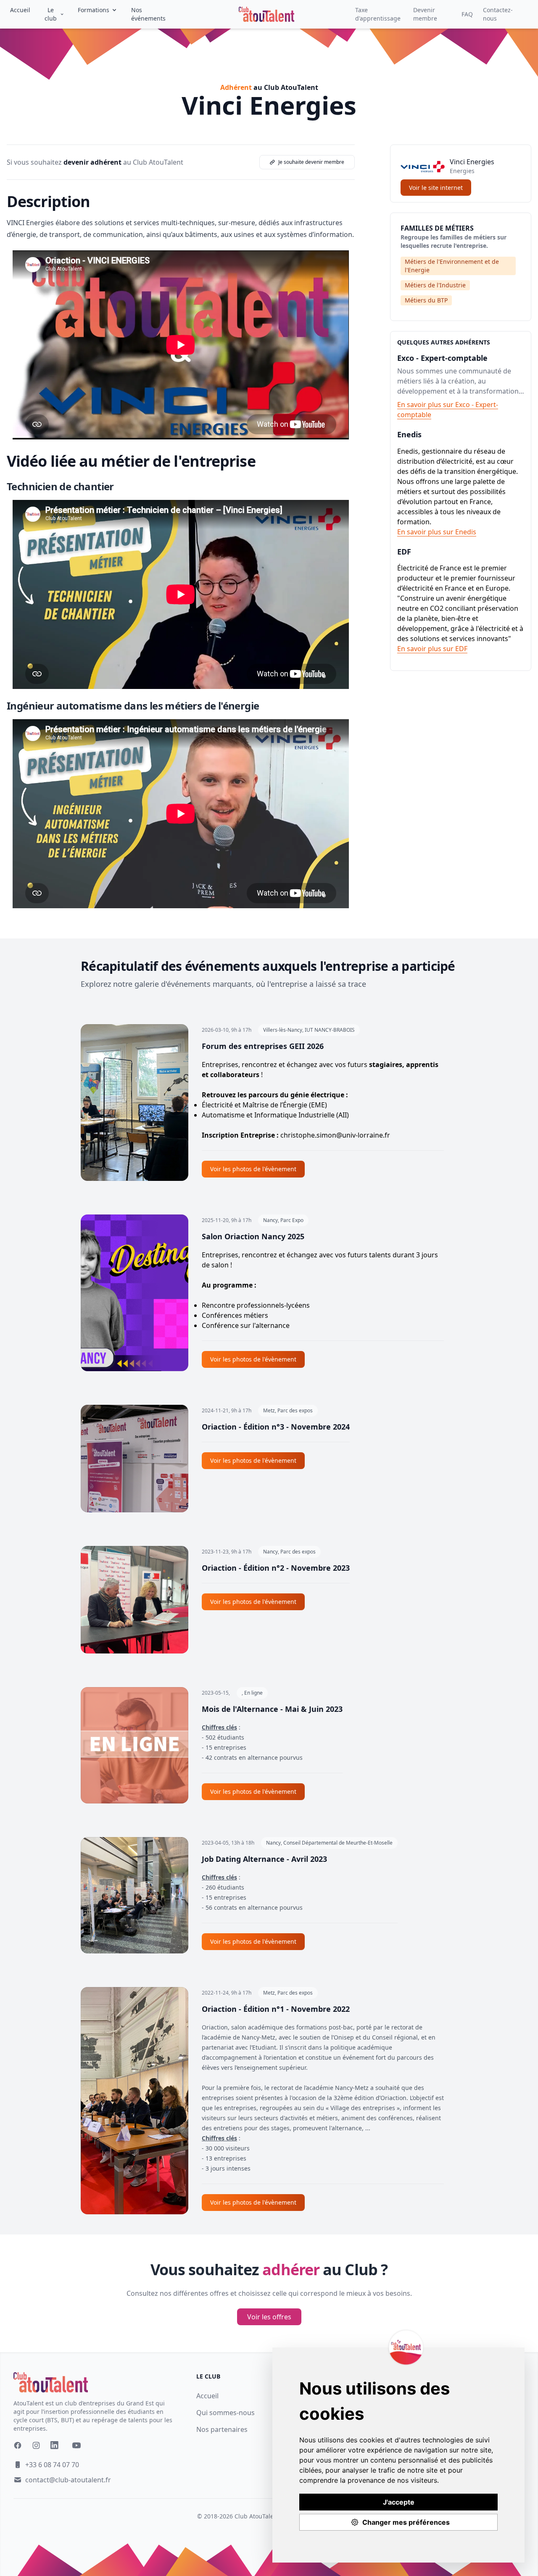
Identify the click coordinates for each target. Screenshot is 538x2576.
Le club (51, 14)
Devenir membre (425, 14)
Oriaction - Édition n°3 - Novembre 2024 (276, 1427)
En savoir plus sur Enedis (437, 532)
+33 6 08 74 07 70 (52, 2465)
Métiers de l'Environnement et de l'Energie (452, 266)
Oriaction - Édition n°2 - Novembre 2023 (276, 1568)
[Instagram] (36, 2445)
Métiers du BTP (426, 300)
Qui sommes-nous (225, 2413)
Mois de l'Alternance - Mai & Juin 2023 (272, 1709)
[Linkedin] (56, 2447)
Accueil (20, 10)
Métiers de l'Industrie (435, 285)
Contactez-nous (498, 14)
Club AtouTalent (257, 2516)
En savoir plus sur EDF (432, 649)
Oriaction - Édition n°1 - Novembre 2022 (276, 2009)
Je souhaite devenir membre (311, 162)
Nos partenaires (222, 2429)
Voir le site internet (436, 188)
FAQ (467, 14)
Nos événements (148, 14)
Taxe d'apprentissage (378, 14)
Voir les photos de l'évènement (253, 1169)
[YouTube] (76, 2445)
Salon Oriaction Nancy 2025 (253, 1236)
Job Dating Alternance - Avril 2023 (264, 1859)
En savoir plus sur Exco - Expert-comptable (448, 410)
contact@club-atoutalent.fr (68, 2480)
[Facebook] (18, 2445)
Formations (94, 10)
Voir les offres (269, 2317)
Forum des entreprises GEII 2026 (263, 1046)
